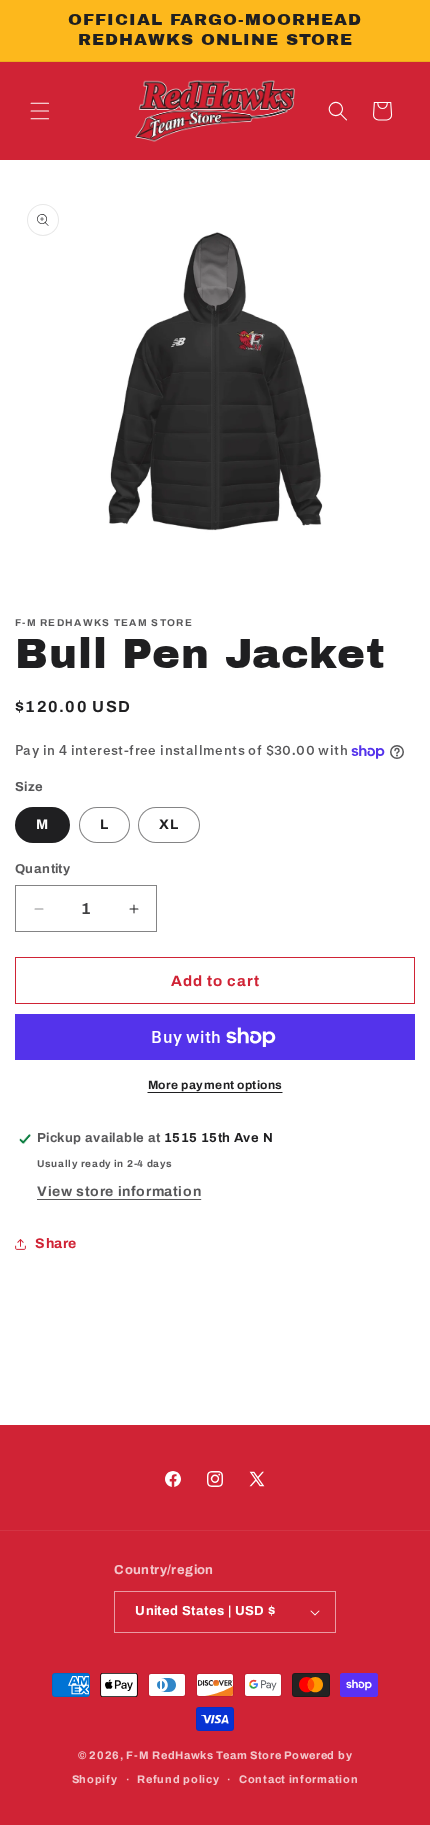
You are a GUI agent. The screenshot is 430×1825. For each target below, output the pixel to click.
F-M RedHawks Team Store (203, 1755)
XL (169, 824)
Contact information (298, 1779)
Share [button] (56, 1243)
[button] (40, 111)
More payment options (215, 1085)
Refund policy (178, 1779)
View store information (119, 1191)
